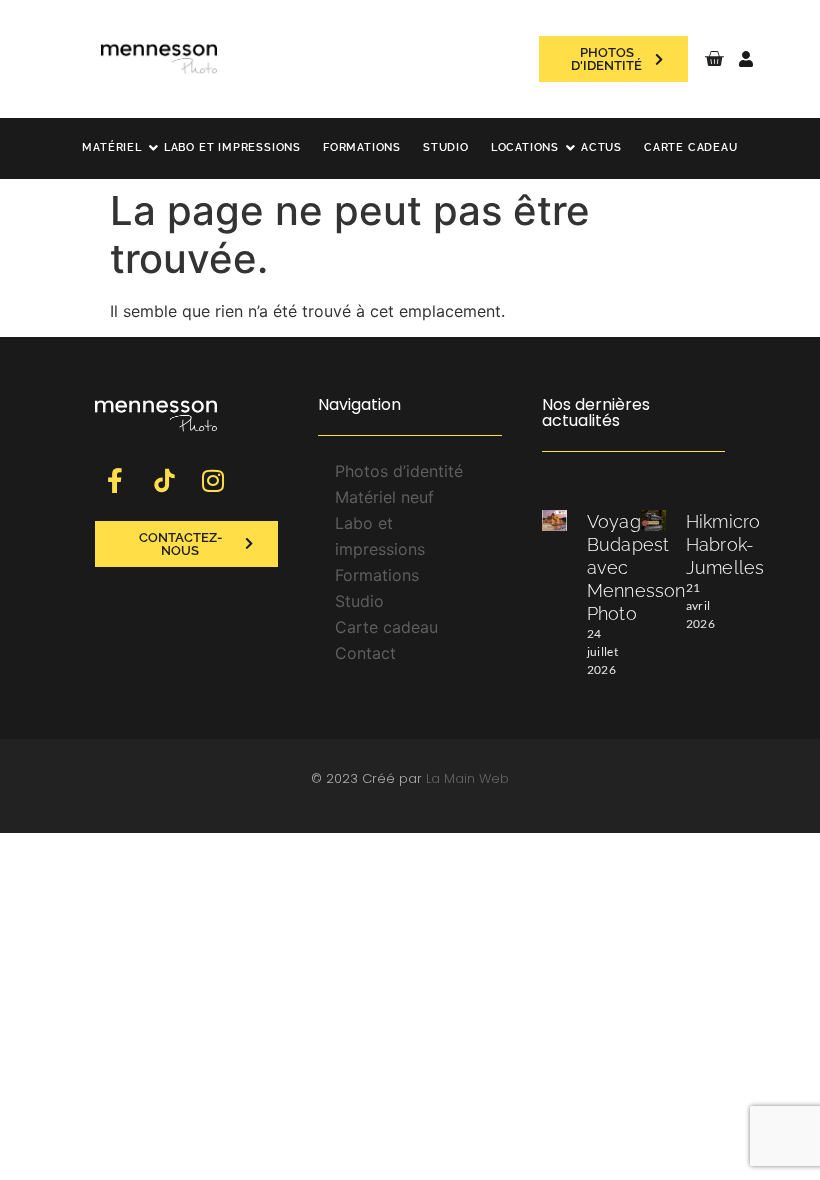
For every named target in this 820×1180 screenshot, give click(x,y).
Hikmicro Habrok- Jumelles (725, 544)
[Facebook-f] (115, 481)
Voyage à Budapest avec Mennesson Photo (636, 567)
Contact (365, 653)
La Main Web (467, 778)
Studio (446, 147)
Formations (362, 147)
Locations (525, 147)
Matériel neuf (384, 497)
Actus (601, 147)
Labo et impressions (232, 147)
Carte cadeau (691, 147)
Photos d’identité (399, 471)
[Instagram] (213, 481)
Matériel (111, 147)
